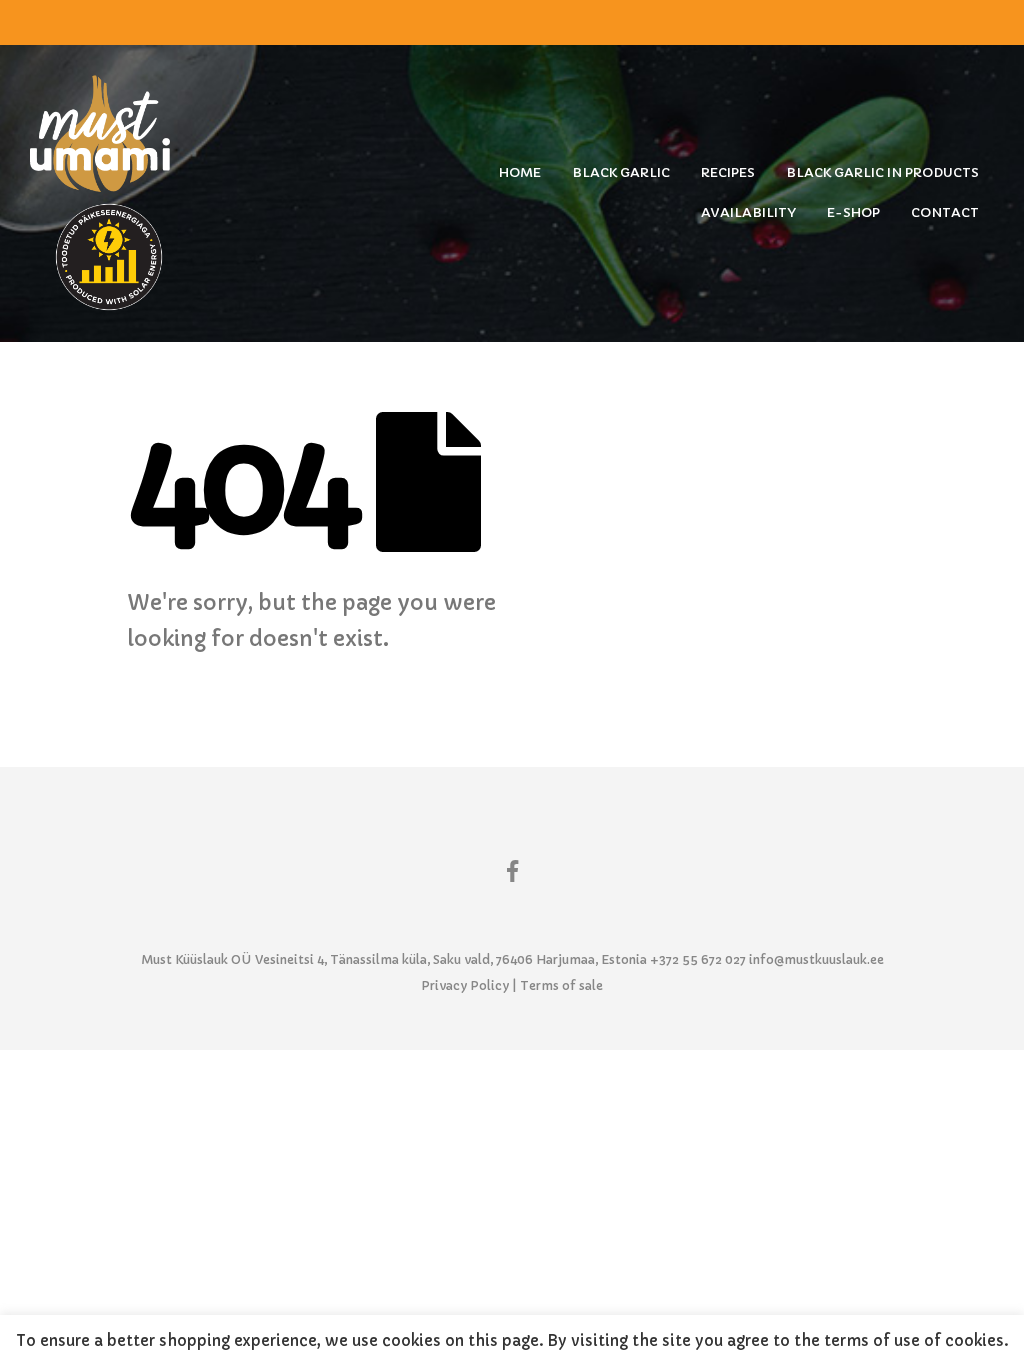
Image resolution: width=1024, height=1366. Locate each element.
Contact (945, 212)
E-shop (853, 212)
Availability (748, 212)
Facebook (512, 870)
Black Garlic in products (882, 172)
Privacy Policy (465, 985)
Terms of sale (561, 985)
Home (520, 172)
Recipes (728, 172)
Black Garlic (621, 172)
